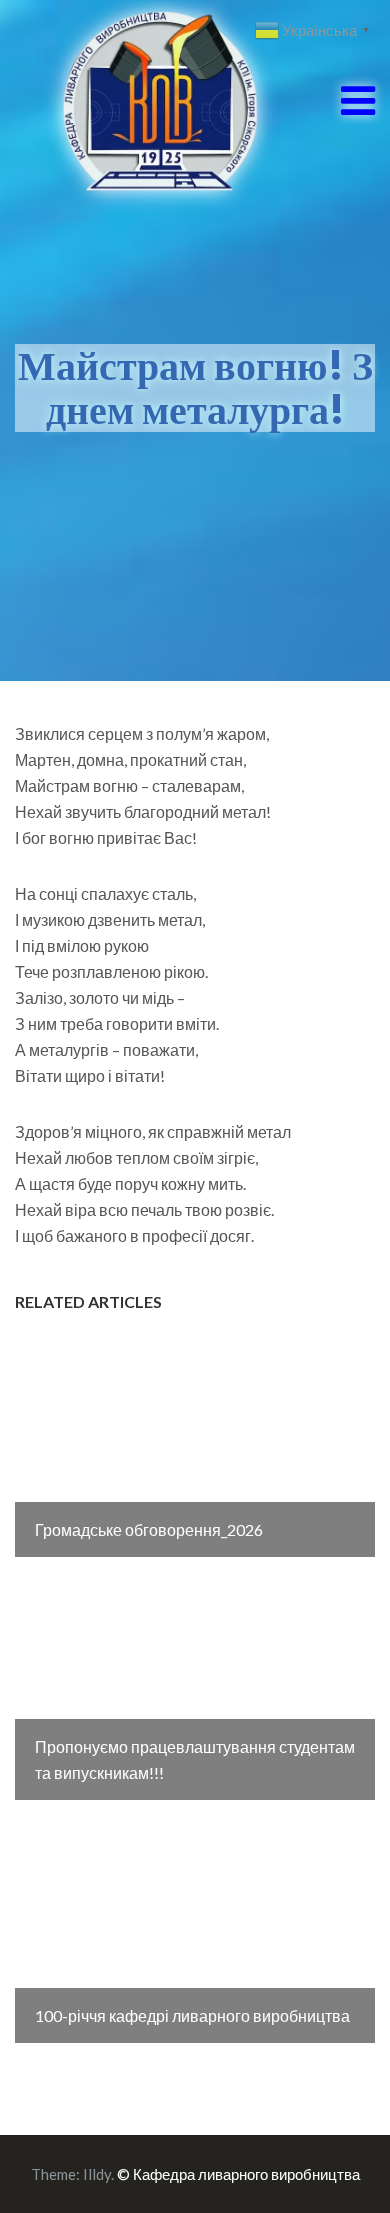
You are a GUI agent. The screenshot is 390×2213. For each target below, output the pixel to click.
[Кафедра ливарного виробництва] (137, 98)
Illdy (97, 2174)
